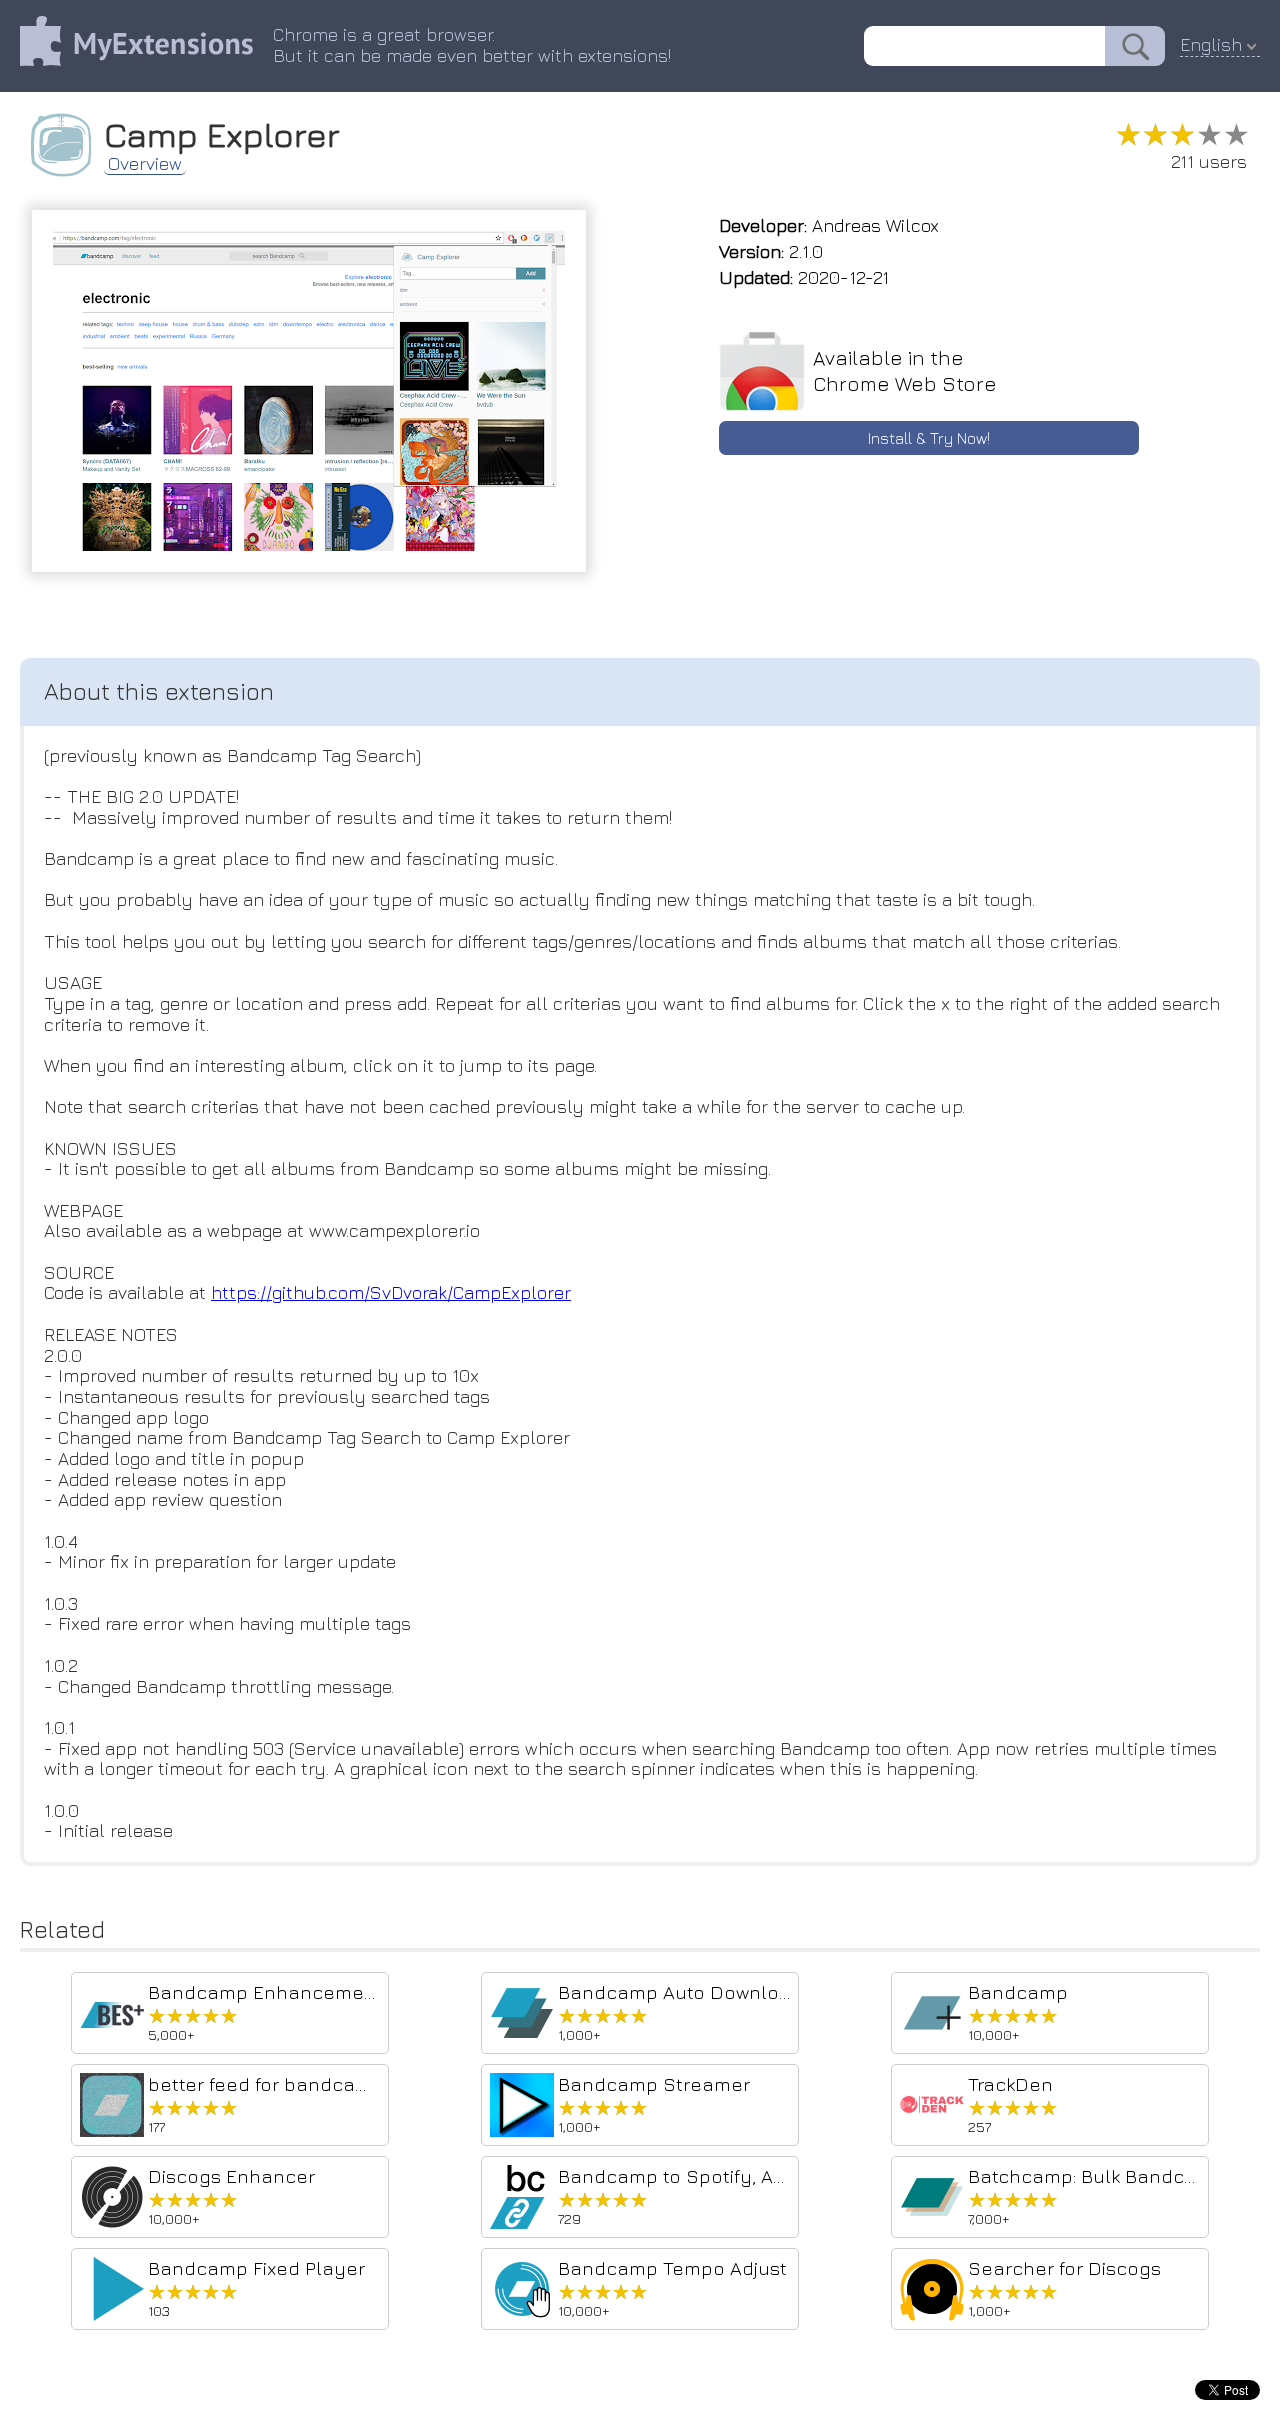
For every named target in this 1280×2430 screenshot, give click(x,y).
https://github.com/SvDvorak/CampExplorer (391, 1292)
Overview (145, 164)
